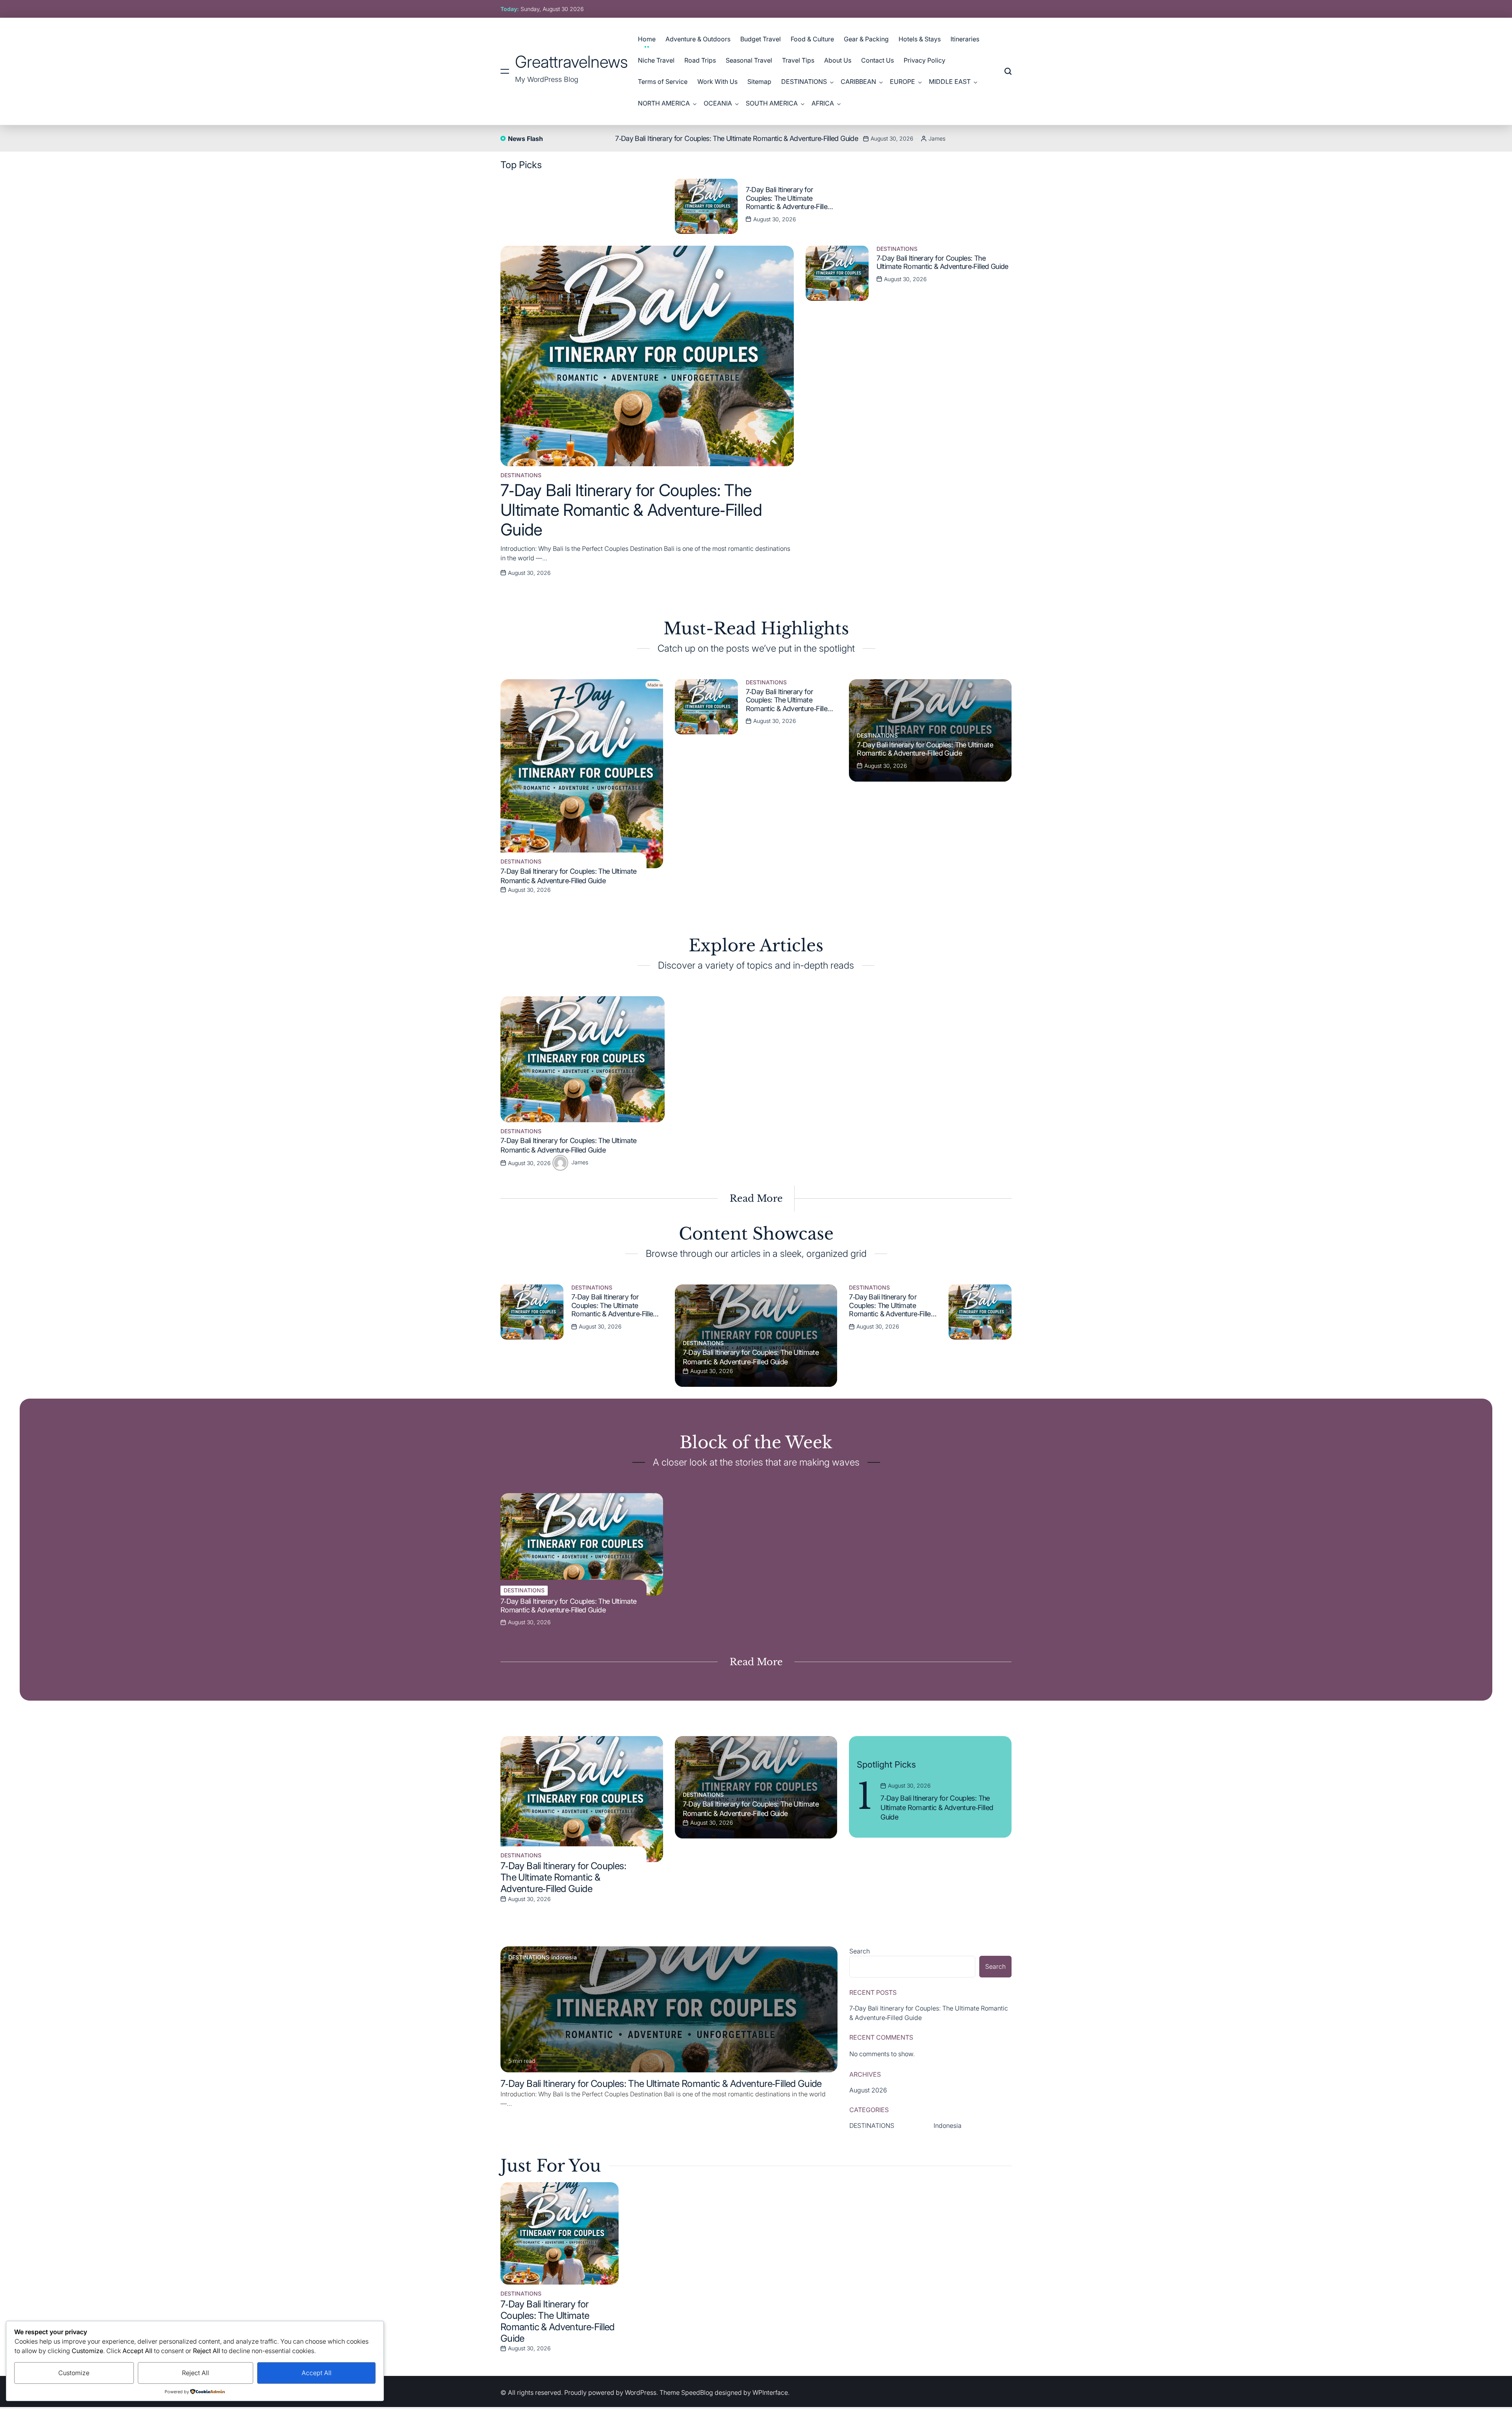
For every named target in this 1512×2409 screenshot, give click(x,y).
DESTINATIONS (804, 82)
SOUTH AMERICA (772, 103)
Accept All (317, 2373)
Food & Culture (812, 39)
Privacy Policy (925, 60)
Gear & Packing (866, 39)
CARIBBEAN (858, 82)
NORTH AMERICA (664, 103)
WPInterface (770, 2392)
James (937, 138)
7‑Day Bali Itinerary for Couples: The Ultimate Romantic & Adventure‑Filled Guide (737, 138)
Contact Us (877, 60)
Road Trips (700, 60)
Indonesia (564, 1957)
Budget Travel (761, 39)
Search (860, 1951)
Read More (756, 1198)
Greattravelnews (572, 62)
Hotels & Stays (920, 39)
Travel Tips (798, 60)
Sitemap (759, 82)
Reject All (195, 2373)
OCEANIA (718, 103)
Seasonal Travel (749, 60)
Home (647, 39)
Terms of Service (663, 82)
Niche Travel (656, 60)
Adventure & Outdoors (698, 39)
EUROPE (902, 82)
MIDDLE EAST (950, 82)
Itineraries (965, 39)
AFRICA (823, 103)
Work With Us (717, 82)
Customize (74, 2373)
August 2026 (868, 2090)
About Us (838, 60)
